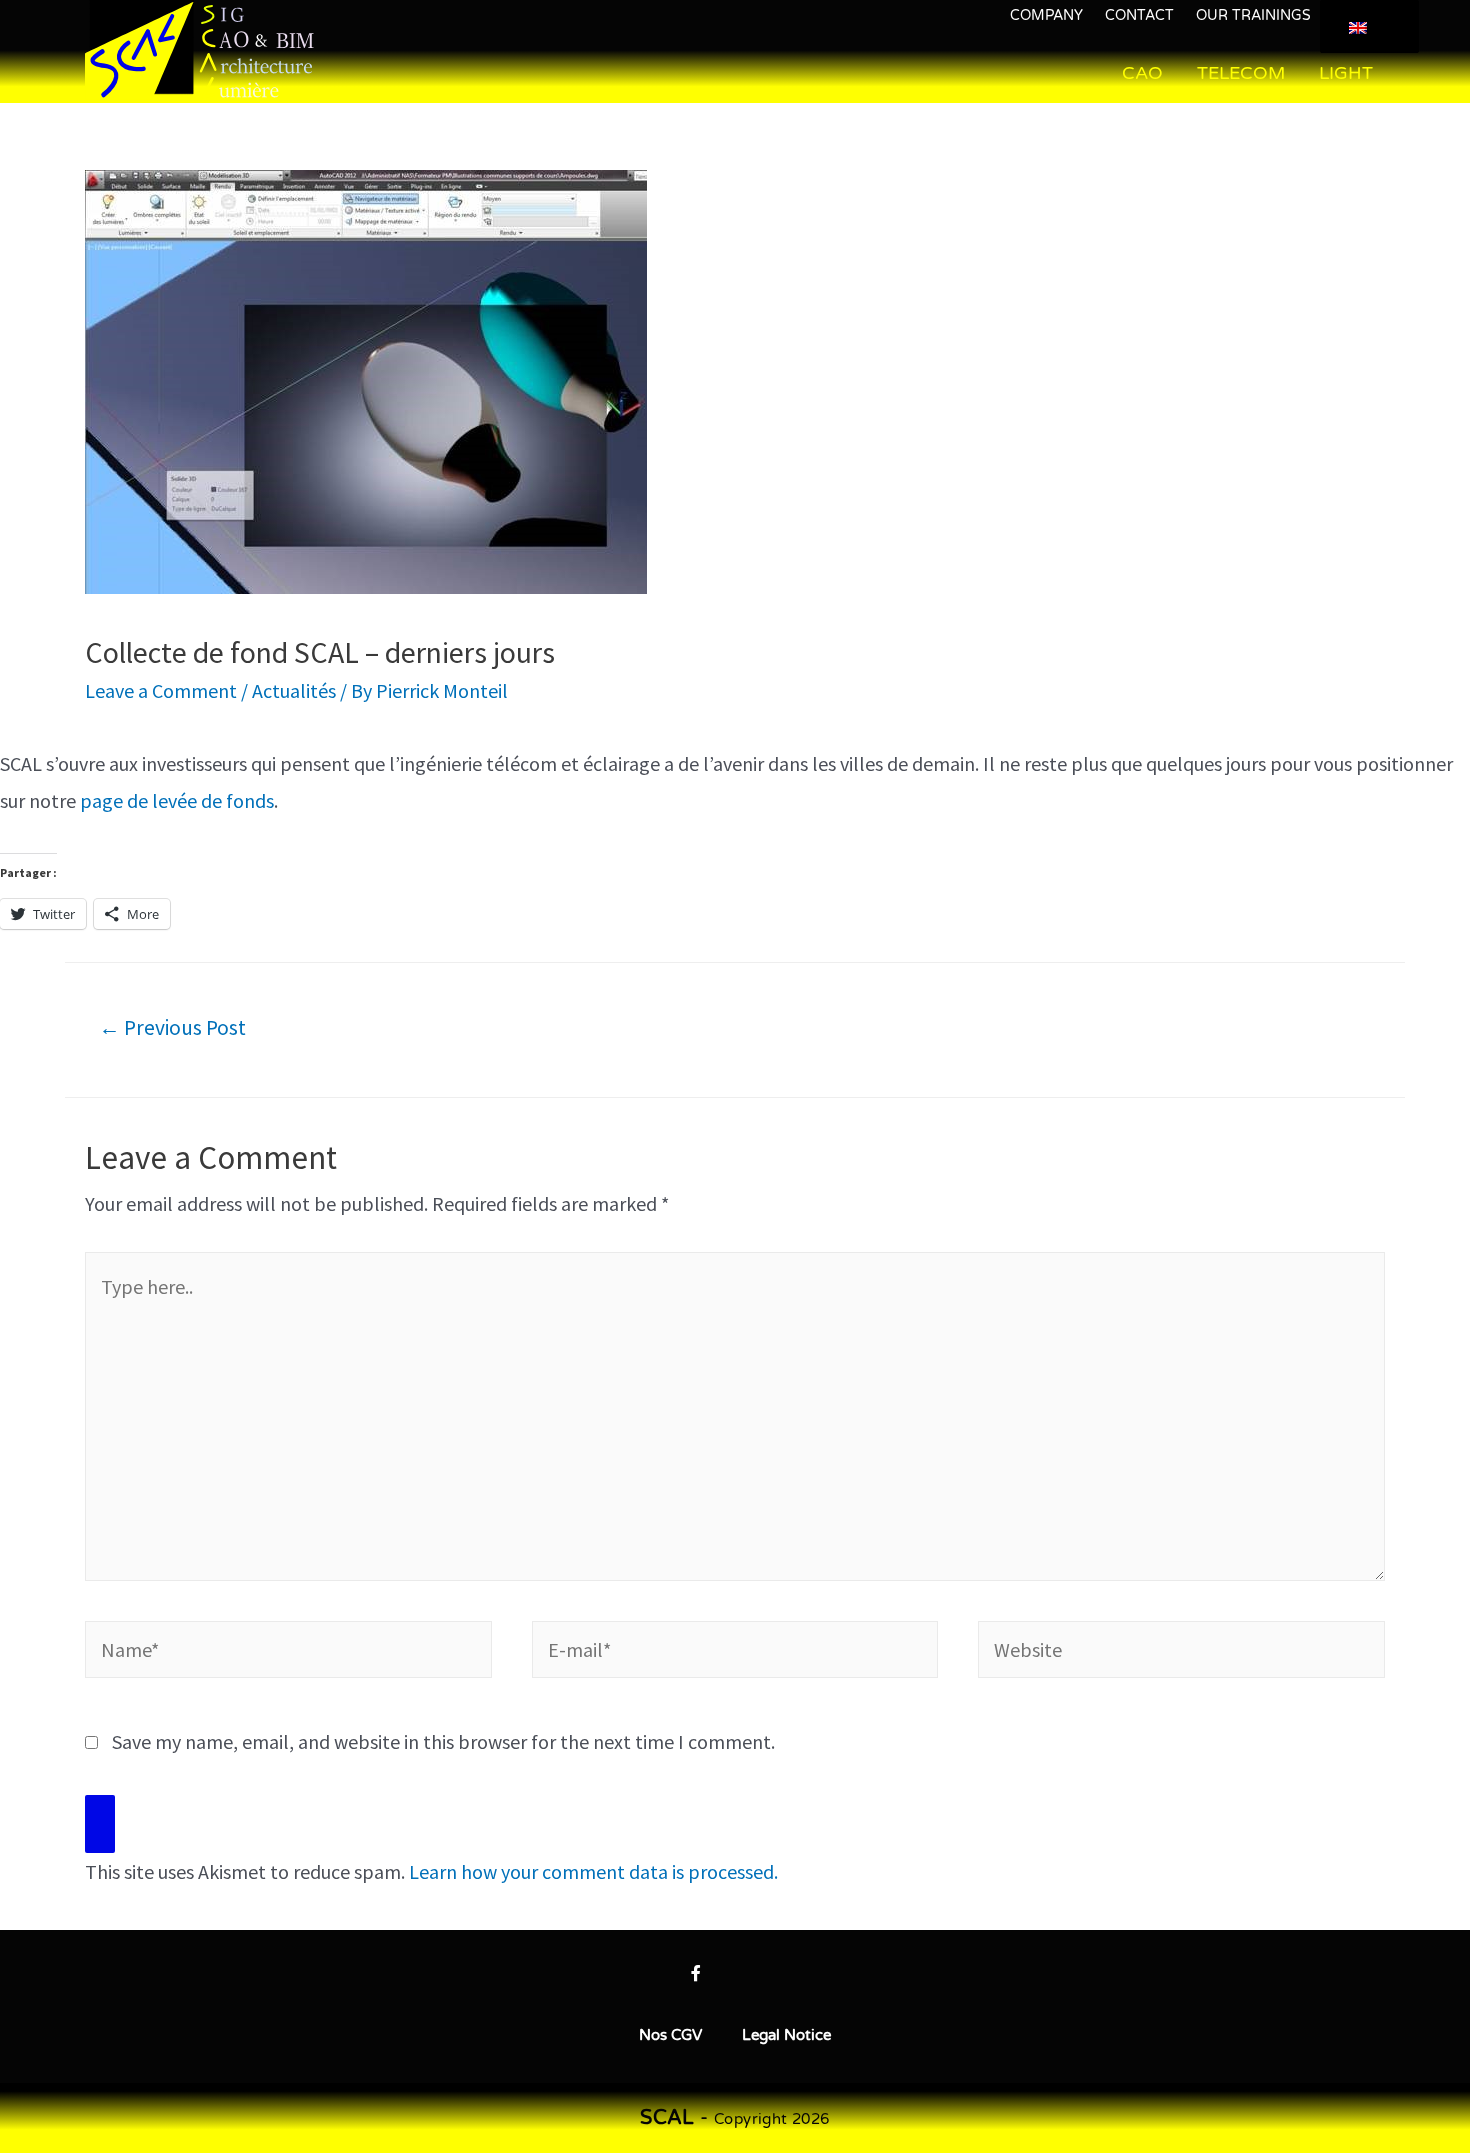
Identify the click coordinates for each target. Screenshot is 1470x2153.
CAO (1142, 73)
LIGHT (1346, 73)
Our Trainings (1253, 15)
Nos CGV (670, 2035)
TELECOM (1241, 73)
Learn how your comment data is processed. (593, 1871)
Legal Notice (786, 2035)
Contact (1139, 15)
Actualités (294, 690)
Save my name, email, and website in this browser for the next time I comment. (443, 1741)
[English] (1366, 27)
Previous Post (172, 1027)
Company (1046, 15)
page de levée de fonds (177, 800)
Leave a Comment (161, 690)
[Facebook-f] (696, 1973)
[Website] (1181, 1652)
